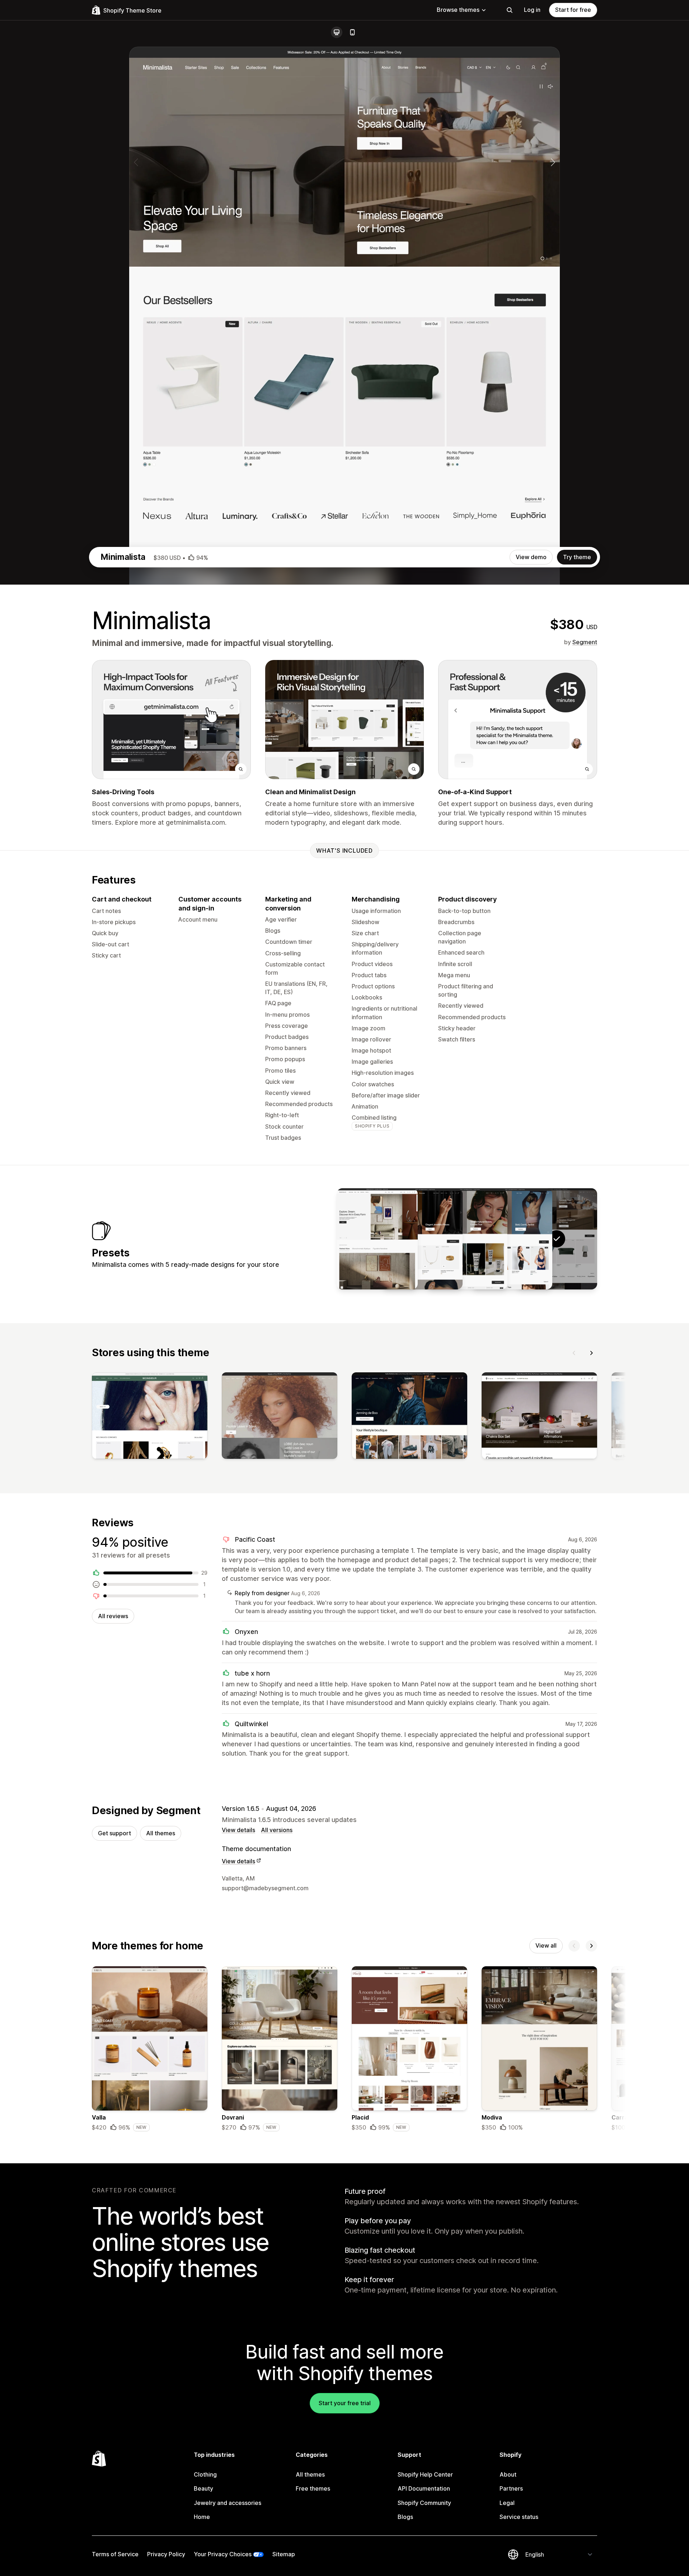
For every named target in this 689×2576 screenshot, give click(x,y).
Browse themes (458, 10)
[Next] (591, 1353)
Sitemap (284, 2554)
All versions (277, 1830)
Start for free (573, 10)
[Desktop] (337, 32)
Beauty (203, 2488)
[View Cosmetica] (467, 1239)
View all (546, 1945)
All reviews (113, 1616)
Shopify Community (424, 2503)
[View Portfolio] (377, 1239)
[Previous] (574, 1353)
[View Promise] (422, 1239)
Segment (585, 642)
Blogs (405, 2517)
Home (202, 2517)
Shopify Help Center (425, 2474)
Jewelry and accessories (228, 2503)
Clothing (205, 2474)
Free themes (313, 2488)
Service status (519, 2517)
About (508, 2474)
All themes (161, 1833)
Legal (507, 2503)
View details (238, 1830)
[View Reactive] (512, 1239)
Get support (114, 1833)
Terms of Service (115, 2554)
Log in (532, 10)
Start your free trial (345, 2403)
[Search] (510, 10)
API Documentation (424, 2488)
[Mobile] (352, 32)
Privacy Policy (166, 2554)
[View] (150, 1417)
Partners (511, 2488)
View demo (531, 557)
